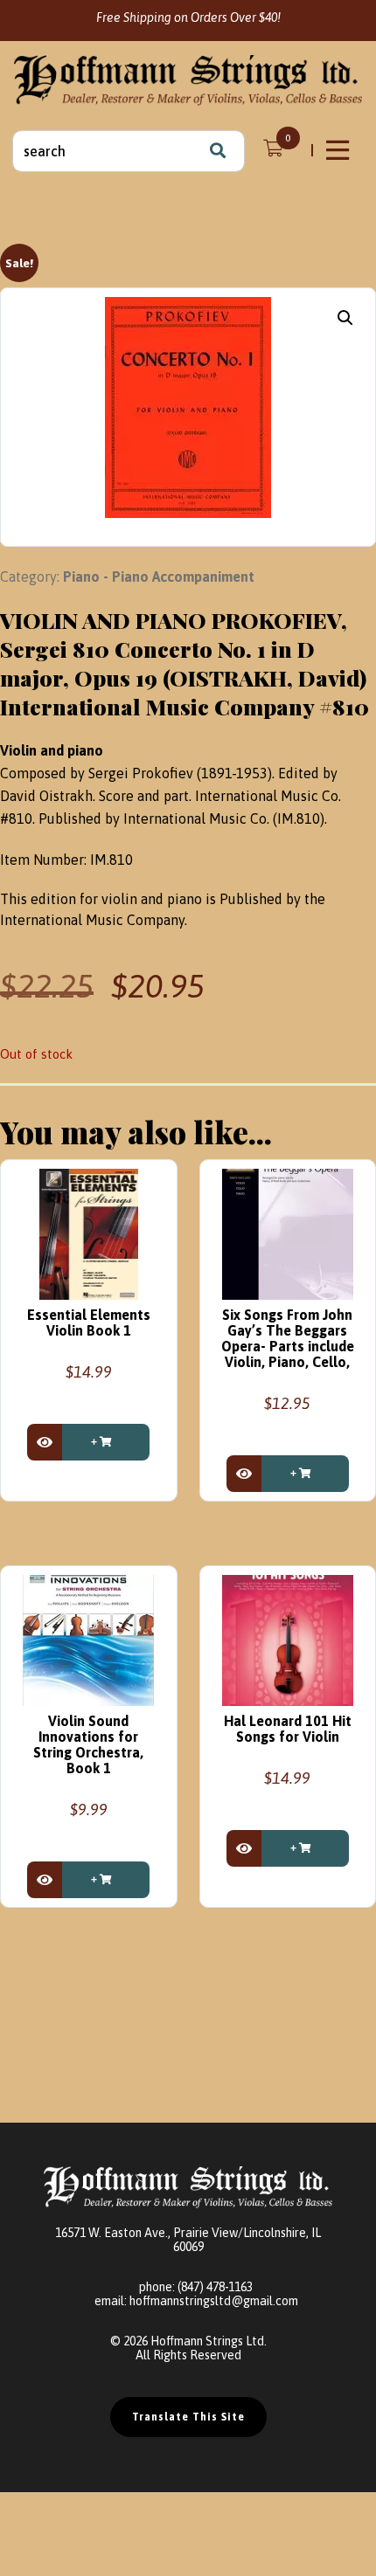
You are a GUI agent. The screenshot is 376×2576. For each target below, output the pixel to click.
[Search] (218, 151)
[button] (345, 318)
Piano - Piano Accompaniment (159, 577)
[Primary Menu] (339, 150)
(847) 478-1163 (215, 2287)
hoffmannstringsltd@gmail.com (214, 2301)
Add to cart (106, 1442)
